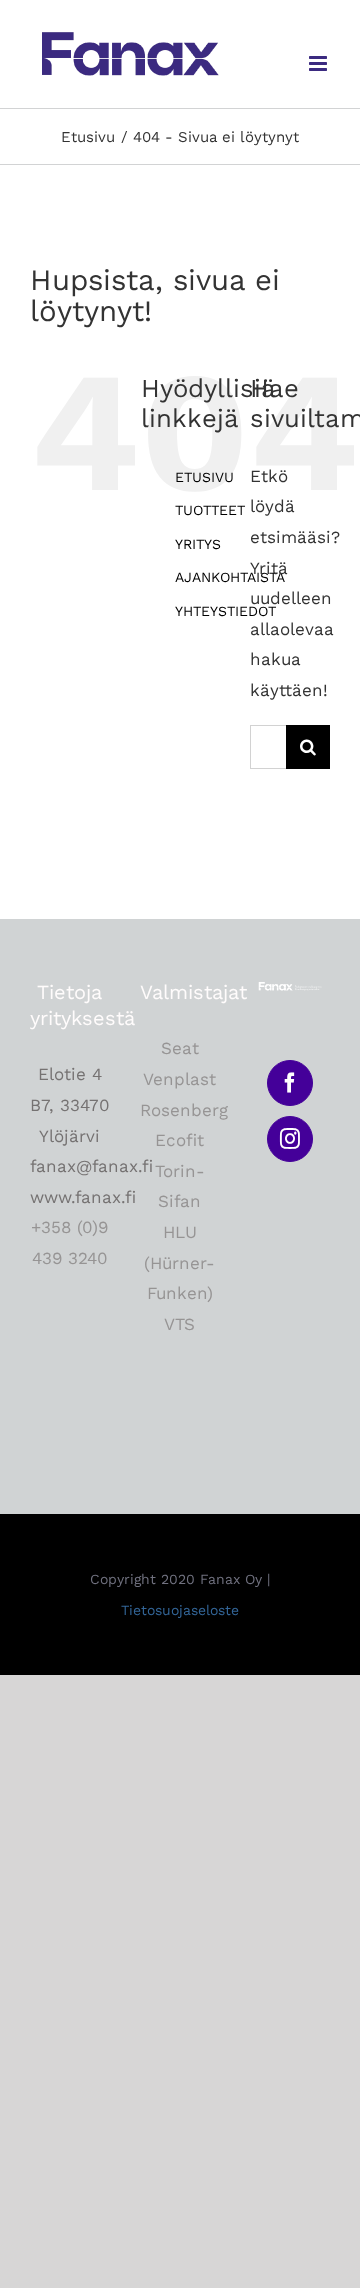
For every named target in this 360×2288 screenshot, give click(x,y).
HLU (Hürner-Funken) (179, 1262)
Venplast (179, 1079)
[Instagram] (290, 1139)
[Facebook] (290, 1083)
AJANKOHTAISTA (230, 577)
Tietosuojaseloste (180, 1610)
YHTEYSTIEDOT (225, 611)
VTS (179, 1324)
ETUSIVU (204, 477)
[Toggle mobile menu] (319, 63)
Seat (180, 1048)
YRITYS (198, 544)
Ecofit (179, 1140)
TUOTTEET (210, 510)
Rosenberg (184, 1110)
